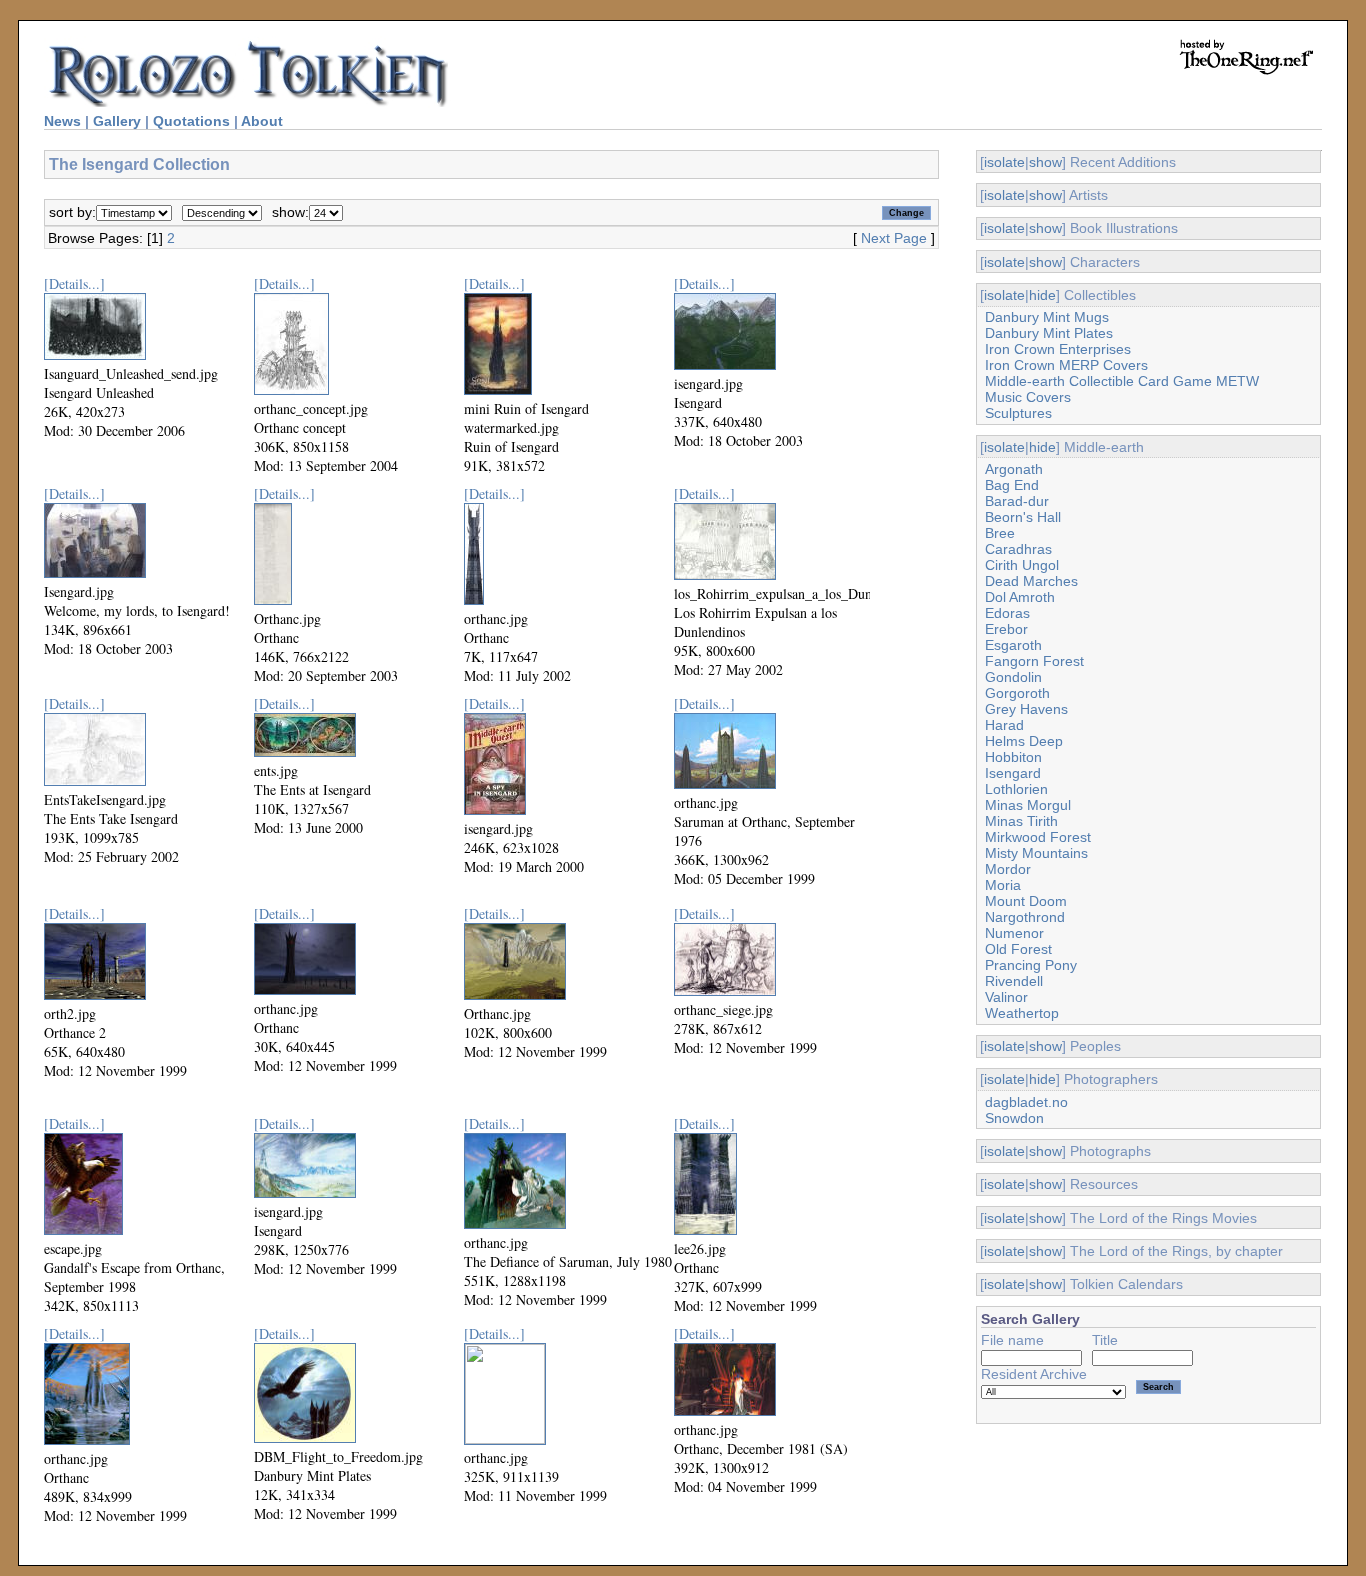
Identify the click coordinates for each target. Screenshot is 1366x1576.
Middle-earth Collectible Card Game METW (1122, 381)
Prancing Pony (1031, 965)
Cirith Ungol (1022, 565)
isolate (1004, 162)
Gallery (117, 121)
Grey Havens (1026, 709)
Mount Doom (1026, 901)
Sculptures (1018, 413)
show (1045, 162)
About (262, 121)
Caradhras (1018, 549)
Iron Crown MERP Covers (1066, 365)
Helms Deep (1024, 741)
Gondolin (1013, 677)
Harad (1004, 725)
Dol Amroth (1020, 597)
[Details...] (74, 283)
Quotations (191, 121)
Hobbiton (1013, 757)
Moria (1003, 885)
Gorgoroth (1017, 693)
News (62, 121)
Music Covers (1028, 397)
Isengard (1013, 773)
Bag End (1012, 485)
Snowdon (1014, 1118)
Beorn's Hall (1023, 517)
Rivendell (1014, 981)
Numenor (1014, 933)
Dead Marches (1031, 581)
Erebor (1006, 629)
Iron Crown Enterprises (1058, 349)
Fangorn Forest (1034, 661)
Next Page (894, 238)
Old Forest (1018, 949)
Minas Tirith (1021, 821)
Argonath (1014, 469)
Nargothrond (1025, 917)
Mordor (1008, 869)
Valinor (1006, 997)
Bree (1000, 533)
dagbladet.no (1026, 1102)
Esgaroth (1013, 645)
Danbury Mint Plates (1049, 333)
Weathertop (1022, 1013)
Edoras (1007, 613)
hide (1042, 295)
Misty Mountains (1036, 853)
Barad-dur (1017, 501)
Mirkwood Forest (1038, 837)
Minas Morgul (1028, 805)
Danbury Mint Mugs (1047, 317)
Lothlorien (1016, 789)
